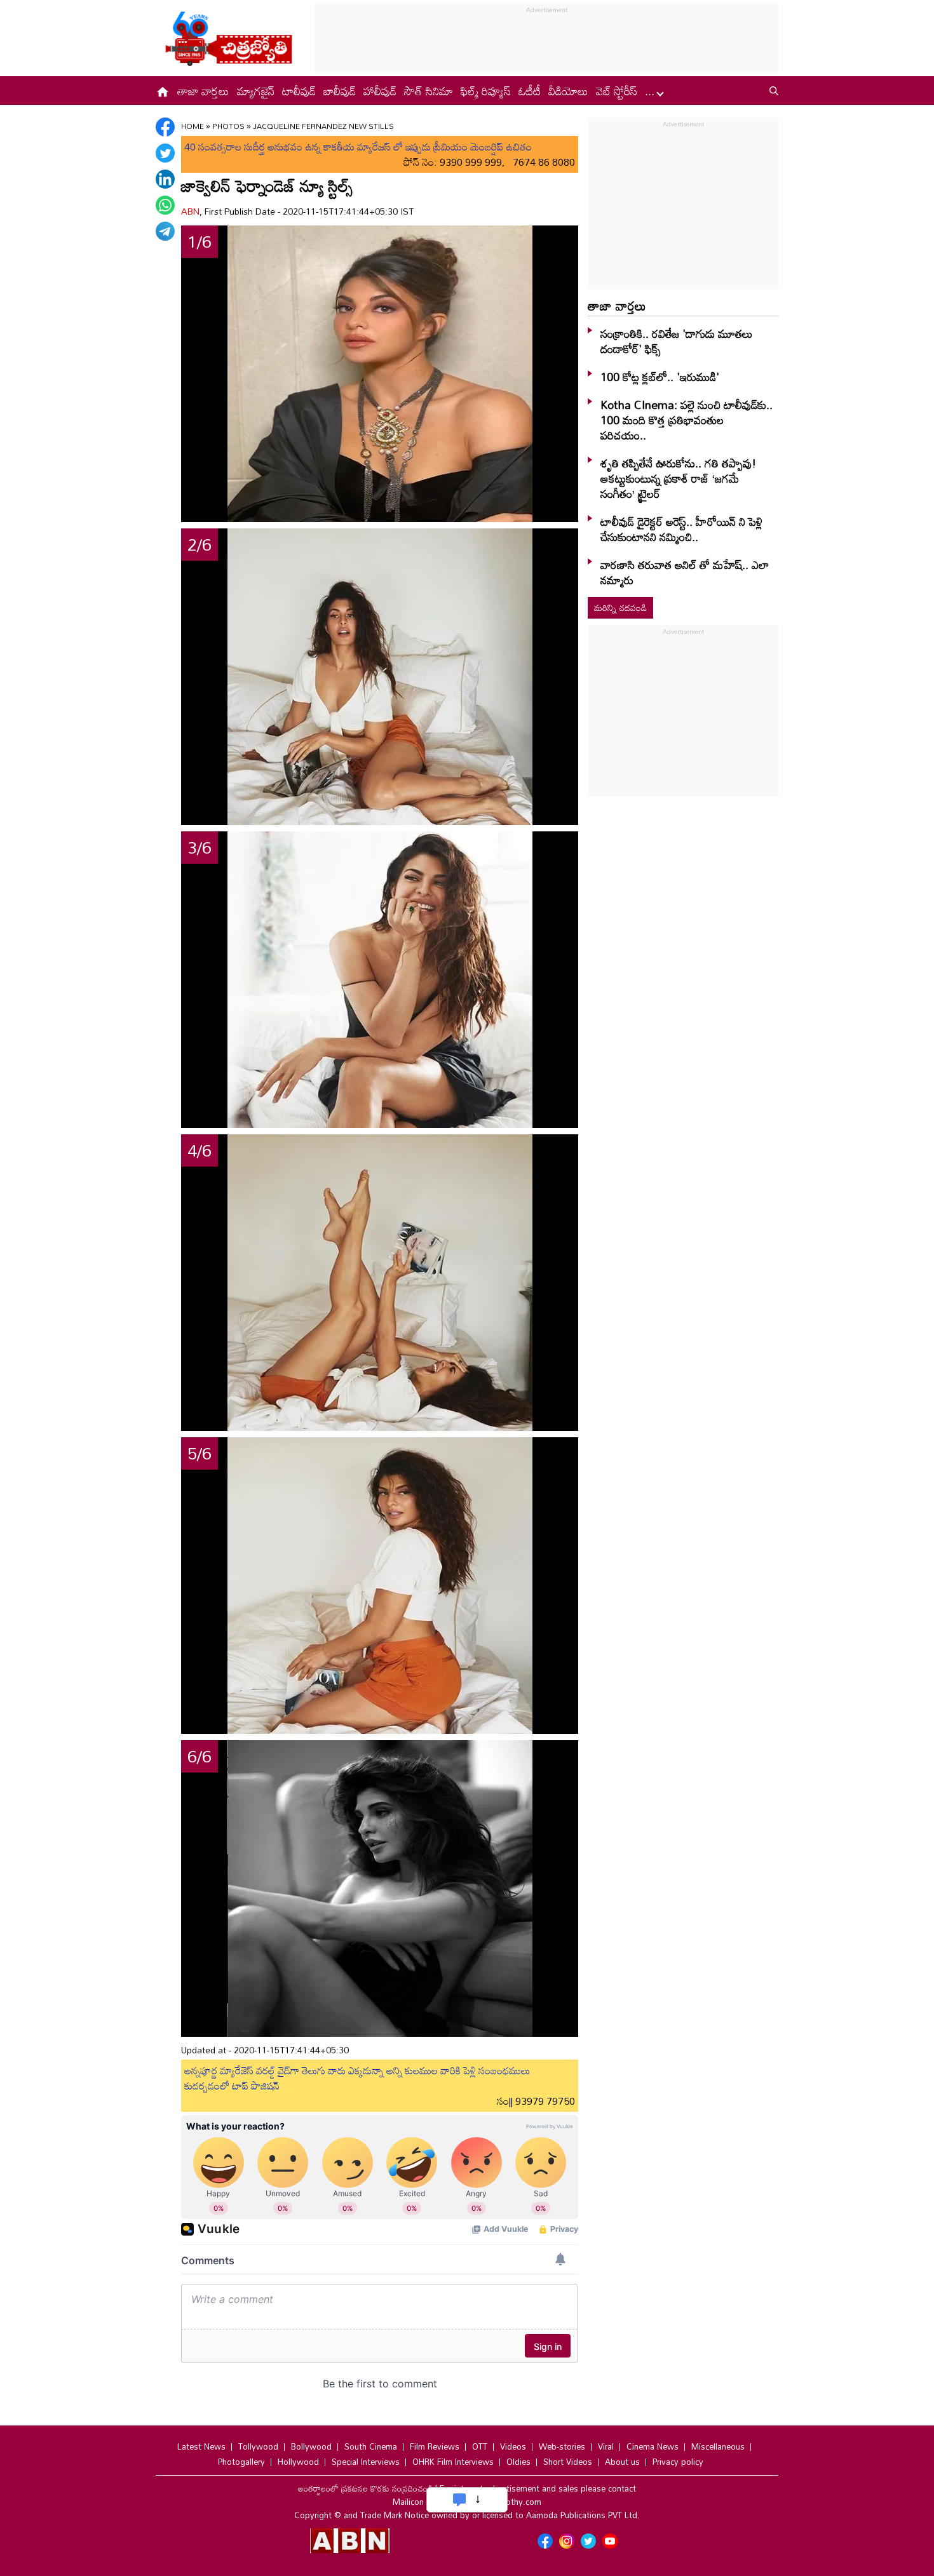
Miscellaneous (718, 2446)
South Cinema (371, 2446)
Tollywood (258, 2446)
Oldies (518, 2462)
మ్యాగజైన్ (256, 91)
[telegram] (165, 231)
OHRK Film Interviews (453, 2462)
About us (622, 2462)
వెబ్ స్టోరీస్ (617, 91)
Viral (606, 2446)
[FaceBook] (165, 127)
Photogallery (241, 2462)
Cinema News (653, 2446)
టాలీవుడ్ (299, 91)
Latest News (201, 2446)
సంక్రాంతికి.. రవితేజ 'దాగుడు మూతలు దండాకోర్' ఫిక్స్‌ (677, 341)
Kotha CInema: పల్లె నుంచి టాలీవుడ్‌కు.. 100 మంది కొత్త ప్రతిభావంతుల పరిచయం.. (687, 420)
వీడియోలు (568, 91)
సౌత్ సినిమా (429, 91)
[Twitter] (165, 153)
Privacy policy (678, 2462)
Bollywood (311, 2446)
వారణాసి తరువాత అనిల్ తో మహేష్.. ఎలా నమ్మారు (685, 572)
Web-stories (562, 2446)
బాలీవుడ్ (340, 91)
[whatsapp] (165, 205)
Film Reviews (435, 2446)
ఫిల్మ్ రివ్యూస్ (486, 91)
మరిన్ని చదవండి (620, 607)
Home (193, 126)
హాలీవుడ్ (380, 91)
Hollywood (298, 2462)
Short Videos (568, 2462)
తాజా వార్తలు (203, 91)
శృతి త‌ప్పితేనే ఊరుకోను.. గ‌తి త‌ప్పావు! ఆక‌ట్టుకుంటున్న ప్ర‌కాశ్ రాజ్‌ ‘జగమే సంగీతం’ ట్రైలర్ (678, 478)
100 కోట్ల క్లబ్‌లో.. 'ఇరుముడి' (660, 377)
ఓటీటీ (530, 91)
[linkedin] (165, 179)
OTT (480, 2446)
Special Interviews (366, 2462)
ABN (190, 211)
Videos (513, 2446)
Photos (228, 126)
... (651, 91)
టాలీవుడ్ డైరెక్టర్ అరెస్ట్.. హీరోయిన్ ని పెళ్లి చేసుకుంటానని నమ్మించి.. (681, 529)
